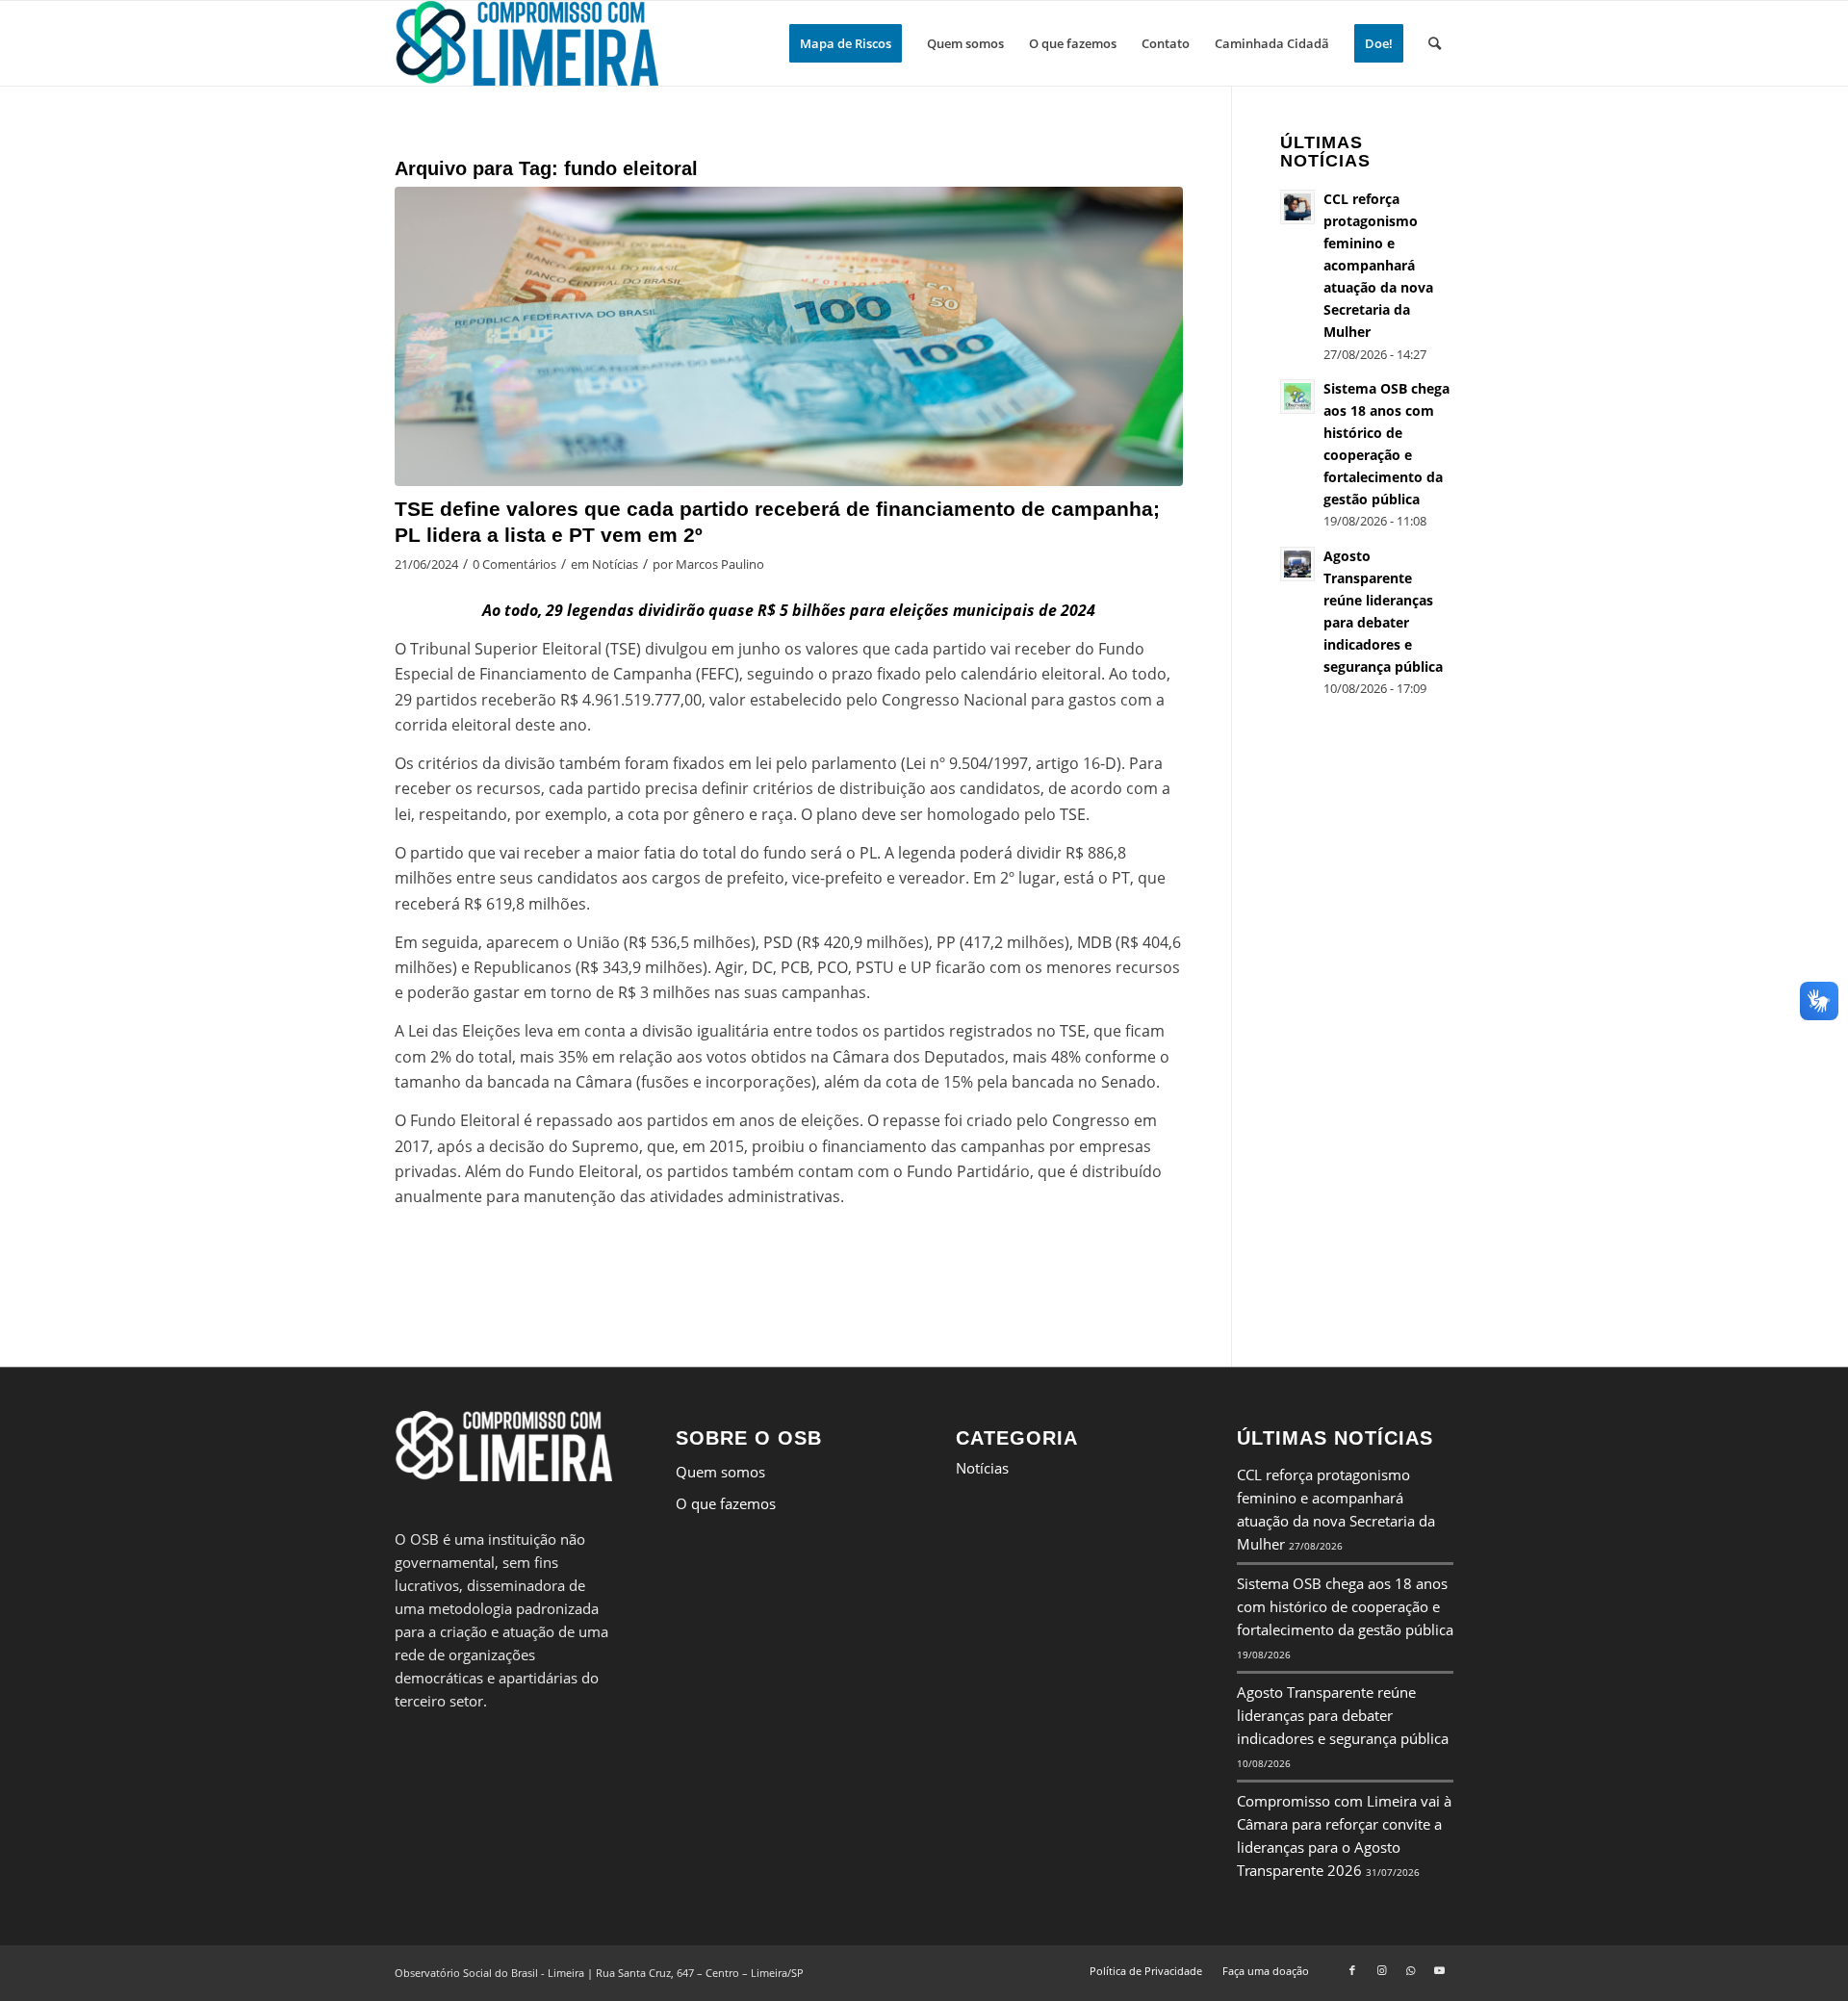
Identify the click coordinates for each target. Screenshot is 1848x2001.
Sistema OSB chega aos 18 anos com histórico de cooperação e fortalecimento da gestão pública (1345, 1606)
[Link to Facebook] (1352, 1970)
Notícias (615, 564)
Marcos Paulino (720, 564)
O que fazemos (726, 1503)
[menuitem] (846, 43)
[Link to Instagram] (1381, 1970)
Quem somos (720, 1472)
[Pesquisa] (1435, 43)
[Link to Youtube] (1439, 1970)
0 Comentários (514, 564)
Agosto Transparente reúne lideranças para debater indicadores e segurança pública (1343, 1715)
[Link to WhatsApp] (1410, 1970)
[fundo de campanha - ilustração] (789, 336)
